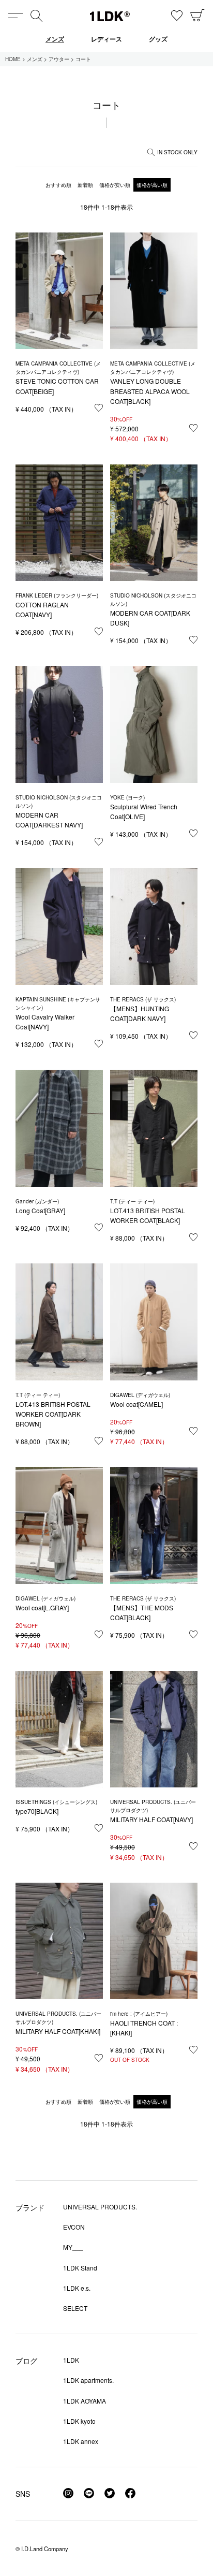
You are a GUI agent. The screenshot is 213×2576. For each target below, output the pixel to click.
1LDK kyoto (79, 2421)
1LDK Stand (80, 2268)
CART (197, 16)
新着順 (85, 185)
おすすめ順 (58, 185)
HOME (13, 59)
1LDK (110, 16)
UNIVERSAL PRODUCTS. (100, 2207)
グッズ (158, 39)
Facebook (130, 2493)
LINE (89, 2493)
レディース (106, 39)
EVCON (74, 2227)
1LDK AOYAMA (85, 2401)
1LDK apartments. (88, 2380)
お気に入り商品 (177, 16)
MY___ (73, 2247)
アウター (59, 59)
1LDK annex (81, 2441)
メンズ (55, 39)
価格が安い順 (115, 185)
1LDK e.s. (77, 2288)
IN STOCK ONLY (177, 152)
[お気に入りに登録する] (99, 408)
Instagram (68, 2493)
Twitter (110, 2493)
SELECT (75, 2308)
